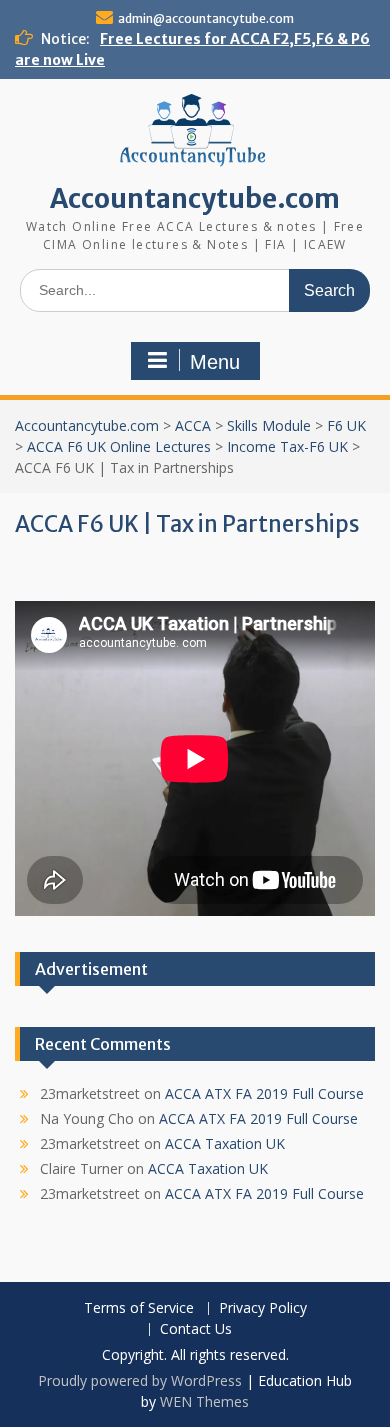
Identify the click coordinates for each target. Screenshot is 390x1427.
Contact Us (196, 1329)
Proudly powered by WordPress (140, 1380)
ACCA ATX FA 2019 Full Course (264, 1093)
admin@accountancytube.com (206, 18)
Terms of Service (139, 1308)
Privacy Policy (263, 1308)
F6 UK (346, 425)
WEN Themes (204, 1401)
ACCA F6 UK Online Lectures (119, 446)
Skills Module (269, 425)
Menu (215, 362)
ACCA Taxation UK (225, 1143)
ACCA (193, 425)
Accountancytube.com (195, 198)
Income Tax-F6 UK (287, 446)
